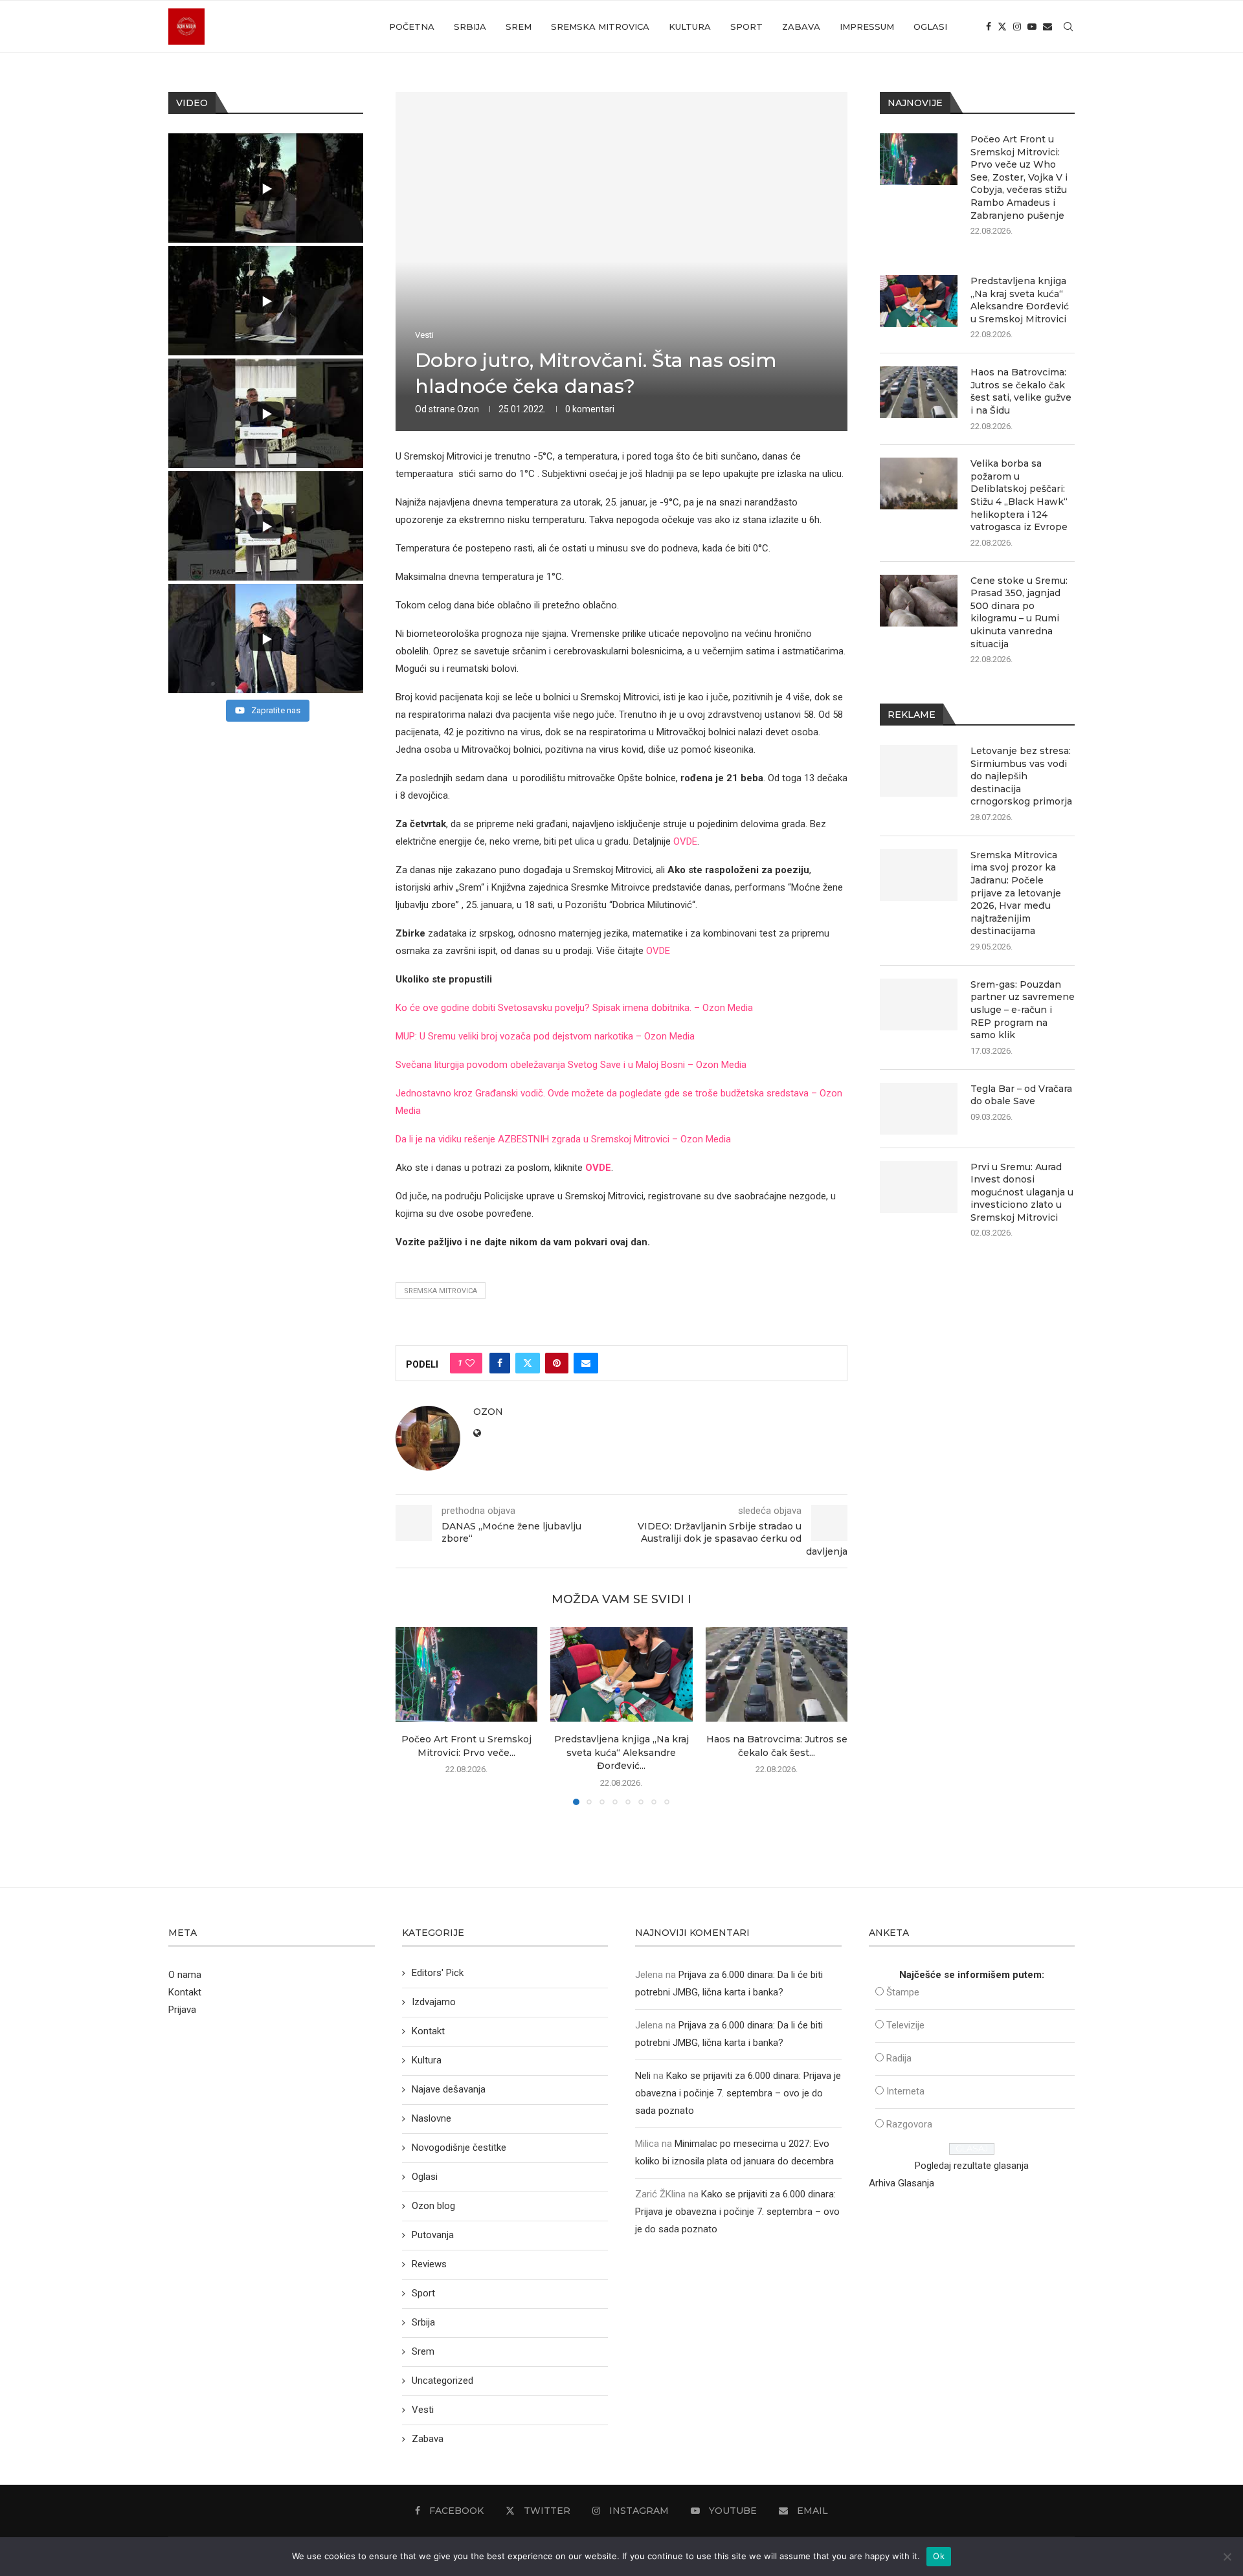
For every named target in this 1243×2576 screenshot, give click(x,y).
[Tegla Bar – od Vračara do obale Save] (919, 1109)
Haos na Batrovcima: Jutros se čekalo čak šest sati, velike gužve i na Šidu (1021, 391)
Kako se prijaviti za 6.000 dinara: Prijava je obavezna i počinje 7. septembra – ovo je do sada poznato (738, 2093)
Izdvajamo (434, 2002)
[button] (413, 1715)
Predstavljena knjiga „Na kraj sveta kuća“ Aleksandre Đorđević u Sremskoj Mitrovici (1020, 300)
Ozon (468, 409)
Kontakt (185, 1992)
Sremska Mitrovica (600, 27)
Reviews (429, 2264)
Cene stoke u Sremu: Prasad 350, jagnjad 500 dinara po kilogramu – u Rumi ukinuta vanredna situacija (1019, 612)
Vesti (423, 2410)
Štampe (903, 1992)
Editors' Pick (438, 1973)
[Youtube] (1032, 27)
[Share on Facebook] (500, 1363)
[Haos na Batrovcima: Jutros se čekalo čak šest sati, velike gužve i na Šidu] (777, 1674)
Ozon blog (433, 2206)
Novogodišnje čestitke (459, 2148)
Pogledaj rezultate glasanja (972, 2166)
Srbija (470, 27)
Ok (939, 2556)
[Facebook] (989, 27)
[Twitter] (1002, 27)
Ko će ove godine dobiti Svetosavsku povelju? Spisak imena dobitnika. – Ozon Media (574, 1008)
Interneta (905, 2091)
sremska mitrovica (441, 1291)
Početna (412, 27)
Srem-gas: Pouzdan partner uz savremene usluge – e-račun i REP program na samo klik (1023, 1010)
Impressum (867, 27)
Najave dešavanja (449, 2089)
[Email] (1047, 27)
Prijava (182, 2010)
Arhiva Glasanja (901, 2183)
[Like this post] (470, 1363)
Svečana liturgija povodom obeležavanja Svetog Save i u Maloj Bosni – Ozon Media (571, 1065)
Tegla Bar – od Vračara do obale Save (1021, 1095)
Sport (746, 27)
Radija (899, 2058)
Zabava (801, 27)
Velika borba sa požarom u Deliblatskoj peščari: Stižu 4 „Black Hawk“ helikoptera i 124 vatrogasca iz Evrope (1019, 495)
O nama (185, 1975)
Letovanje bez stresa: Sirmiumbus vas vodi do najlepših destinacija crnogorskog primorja (1021, 776)
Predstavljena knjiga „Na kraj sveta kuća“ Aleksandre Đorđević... (621, 1752)
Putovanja (433, 2235)
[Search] (1068, 27)
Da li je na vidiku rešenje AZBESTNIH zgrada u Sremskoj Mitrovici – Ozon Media (563, 1139)
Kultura (690, 27)
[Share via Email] (586, 1363)
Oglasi (930, 27)
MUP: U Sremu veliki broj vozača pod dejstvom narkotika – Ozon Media (545, 1036)
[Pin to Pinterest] (557, 1363)
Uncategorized (442, 2381)
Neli (643, 2076)
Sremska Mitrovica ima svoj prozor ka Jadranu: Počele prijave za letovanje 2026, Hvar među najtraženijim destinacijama (1016, 893)
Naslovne (431, 2118)
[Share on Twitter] (528, 1363)
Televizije (905, 2025)
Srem (519, 27)
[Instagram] (1017, 27)
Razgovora (909, 2124)
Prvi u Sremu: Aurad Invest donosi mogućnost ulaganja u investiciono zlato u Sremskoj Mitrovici (1022, 1192)
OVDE (685, 841)
